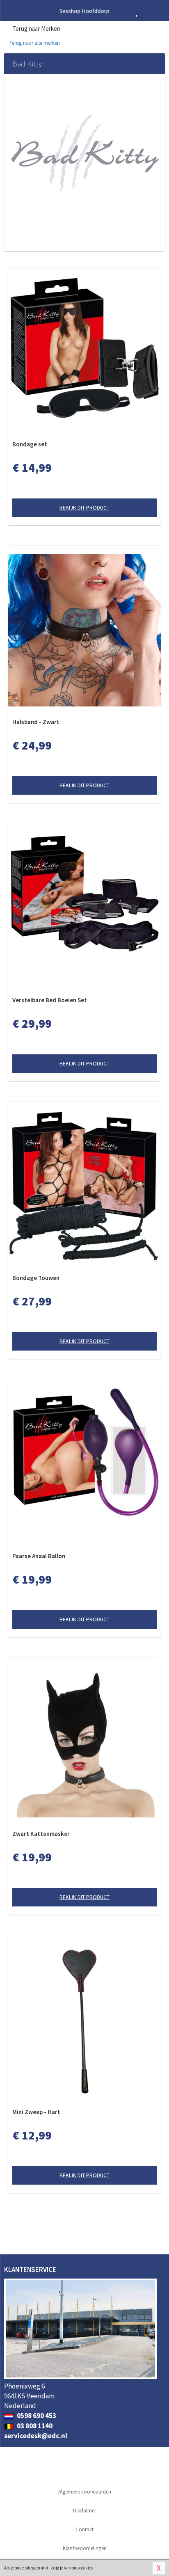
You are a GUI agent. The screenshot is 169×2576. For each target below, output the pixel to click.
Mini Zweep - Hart (36, 2112)
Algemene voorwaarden (85, 2492)
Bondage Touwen (36, 1278)
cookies (86, 2568)
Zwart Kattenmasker (41, 1834)
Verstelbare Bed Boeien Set (50, 1000)
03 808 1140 (34, 2426)
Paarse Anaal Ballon (39, 1556)
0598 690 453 (36, 2416)
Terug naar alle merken (34, 43)
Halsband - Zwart (36, 722)
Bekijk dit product (84, 507)
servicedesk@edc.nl (36, 2436)
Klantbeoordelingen (85, 2548)
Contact (84, 2529)
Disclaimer (84, 2511)
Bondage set (30, 444)
